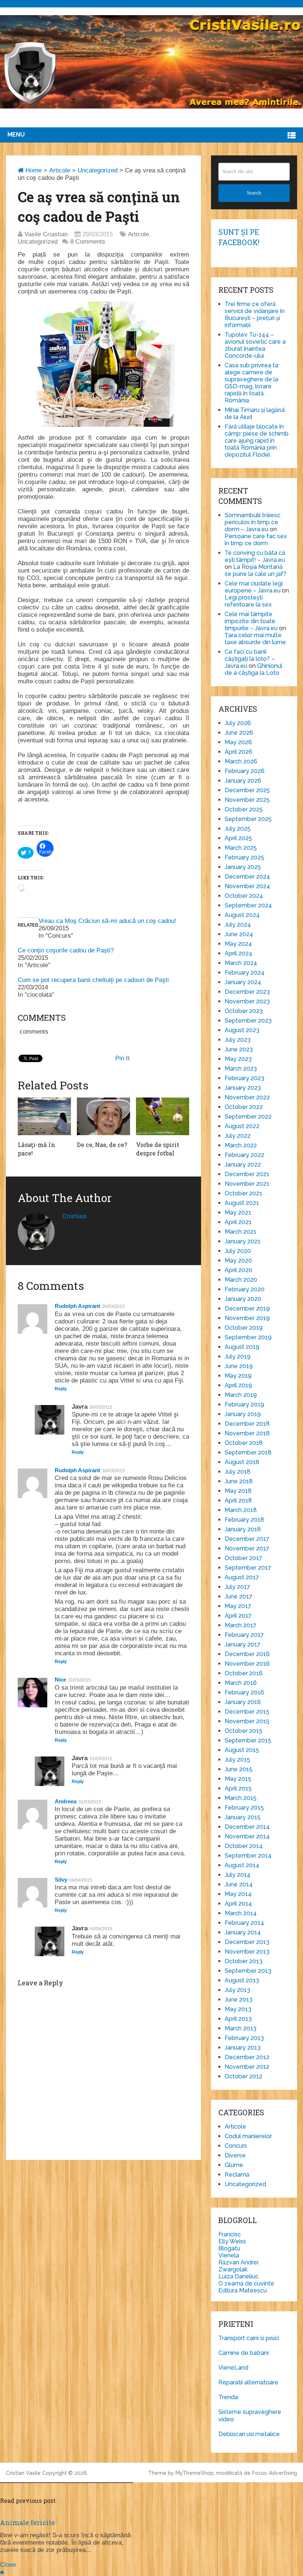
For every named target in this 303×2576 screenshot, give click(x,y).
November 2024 (247, 886)
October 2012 (244, 2076)
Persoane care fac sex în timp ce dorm (256, 540)
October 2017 (244, 1558)
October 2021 (244, 1193)
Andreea (66, 1801)
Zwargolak (233, 2269)
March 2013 (241, 2028)
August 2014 (242, 1865)
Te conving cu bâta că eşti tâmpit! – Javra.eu (255, 556)
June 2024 (239, 934)
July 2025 (238, 829)
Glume (234, 2165)
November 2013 (247, 1952)
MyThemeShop (195, 2473)
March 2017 (241, 1625)
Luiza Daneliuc (239, 2276)
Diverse (235, 2155)
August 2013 (242, 1980)
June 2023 (239, 1049)
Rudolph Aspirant (77, 1306)
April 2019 (238, 1385)
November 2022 (247, 1097)
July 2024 (238, 925)
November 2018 (247, 1433)
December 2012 (247, 2057)
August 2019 (242, 1347)
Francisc (230, 2234)
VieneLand (233, 2368)
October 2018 (244, 1443)
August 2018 (242, 1462)
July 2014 (238, 1875)
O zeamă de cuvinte (246, 2283)
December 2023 (247, 992)
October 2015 (244, 1731)
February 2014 (244, 1923)
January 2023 (243, 1088)
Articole (60, 170)
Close (8, 2565)
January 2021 (243, 1241)
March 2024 (241, 963)
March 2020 (241, 1280)
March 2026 (241, 761)
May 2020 (238, 1260)
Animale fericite (28, 2522)
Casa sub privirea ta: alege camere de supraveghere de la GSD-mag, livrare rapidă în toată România (252, 383)
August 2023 (242, 1030)
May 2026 (238, 742)
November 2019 (247, 1318)
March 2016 (241, 1683)
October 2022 (244, 1107)
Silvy (61, 1880)
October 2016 (244, 1673)
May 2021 (238, 1213)
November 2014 (247, 1836)
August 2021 (242, 1203)
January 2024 (243, 982)
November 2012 (247, 2067)
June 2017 (239, 1596)
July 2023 (238, 1040)
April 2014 (238, 1904)
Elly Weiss (232, 2241)
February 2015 (244, 1808)
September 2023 (248, 1021)
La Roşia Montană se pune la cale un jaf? (256, 570)
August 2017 (242, 1577)
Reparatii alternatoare (248, 2382)
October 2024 (244, 896)
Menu (16, 135)
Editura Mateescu (243, 2290)
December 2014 (247, 1827)
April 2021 (238, 1222)
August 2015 (242, 1750)
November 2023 (247, 1001)
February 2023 (244, 1078)
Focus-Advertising (275, 2473)
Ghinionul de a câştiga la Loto (253, 669)
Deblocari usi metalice (249, 2434)
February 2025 (244, 857)
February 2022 (244, 1155)
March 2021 (241, 1232)
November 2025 (247, 800)
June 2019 (239, 1366)
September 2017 (248, 1568)
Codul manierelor (248, 2136)
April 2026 (239, 752)
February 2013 (244, 2038)
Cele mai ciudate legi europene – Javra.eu (254, 587)
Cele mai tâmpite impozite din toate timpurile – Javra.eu (251, 621)
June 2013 (239, 2000)
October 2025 (244, 809)
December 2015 (247, 1712)
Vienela (229, 2255)
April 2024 (239, 953)
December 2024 (247, 877)
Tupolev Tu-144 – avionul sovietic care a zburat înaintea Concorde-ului (255, 345)
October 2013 (244, 1961)
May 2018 (238, 1491)
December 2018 (247, 1424)
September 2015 (248, 1740)
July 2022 (238, 1136)
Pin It (122, 1058)
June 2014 (239, 1884)
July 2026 (238, 723)
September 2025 (248, 819)
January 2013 (243, 2048)
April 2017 (238, 1616)
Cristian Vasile (23, 2473)
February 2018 (244, 1520)
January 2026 (243, 781)
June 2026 (239, 733)
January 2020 (243, 1299)
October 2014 (244, 1846)
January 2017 (243, 1644)
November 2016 (247, 1664)
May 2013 (238, 2009)
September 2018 (248, 1452)
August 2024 (242, 915)
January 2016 (243, 1702)
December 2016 (247, 1654)
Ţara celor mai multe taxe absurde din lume (255, 639)
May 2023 (238, 1059)
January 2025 (243, 867)
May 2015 (238, 1779)
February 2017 (244, 1635)
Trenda (228, 2397)
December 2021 (247, 1174)
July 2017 (237, 1587)
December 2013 (247, 1942)
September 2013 (248, 1971)
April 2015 (238, 1788)
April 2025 (238, 838)
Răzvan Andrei (238, 2262)
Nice (60, 1679)
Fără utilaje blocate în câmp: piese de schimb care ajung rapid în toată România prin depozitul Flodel (257, 441)
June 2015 (239, 1769)
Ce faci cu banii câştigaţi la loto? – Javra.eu (250, 659)
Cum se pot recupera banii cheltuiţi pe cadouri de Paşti (93, 980)
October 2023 (244, 1011)
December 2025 (247, 790)
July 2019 (238, 1356)
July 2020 (238, 1251)
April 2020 (239, 1270)
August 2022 (242, 1126)
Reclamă (237, 2175)
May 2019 (238, 1376)
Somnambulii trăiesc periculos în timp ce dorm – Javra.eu (253, 522)
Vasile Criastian (46, 234)
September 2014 (248, 1856)
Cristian (74, 1216)
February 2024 (245, 973)
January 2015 (243, 1817)
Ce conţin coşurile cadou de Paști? (66, 950)
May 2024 (238, 944)
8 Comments (88, 242)
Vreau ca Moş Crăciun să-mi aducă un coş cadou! (107, 921)
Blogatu (229, 2248)
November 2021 (247, 1184)
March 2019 (241, 1395)
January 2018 (243, 1529)
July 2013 (237, 1990)
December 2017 (247, 1539)
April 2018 (238, 1500)
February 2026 (245, 771)
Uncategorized (98, 170)
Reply (61, 1389)
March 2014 (241, 1913)
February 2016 (244, 1692)
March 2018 (241, 1510)
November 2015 (247, 1721)
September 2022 (248, 1117)
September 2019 (248, 1337)
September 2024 (248, 905)
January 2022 (243, 1165)
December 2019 (247, 1308)
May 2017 (238, 1606)
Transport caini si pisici (249, 2338)
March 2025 (241, 848)
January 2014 (243, 1932)
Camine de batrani (244, 2353)
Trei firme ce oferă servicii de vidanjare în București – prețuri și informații (255, 315)
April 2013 (238, 2019)
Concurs (236, 2146)
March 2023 (241, 1069)
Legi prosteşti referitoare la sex (248, 601)
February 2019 (244, 1404)
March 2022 (241, 1145)
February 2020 (245, 1289)
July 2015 (237, 1760)
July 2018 (238, 1472)
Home (33, 170)
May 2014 (238, 1894)
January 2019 (243, 1414)
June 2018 (239, 1481)
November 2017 (247, 1548)
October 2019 (244, 1328)
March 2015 (241, 1798)
